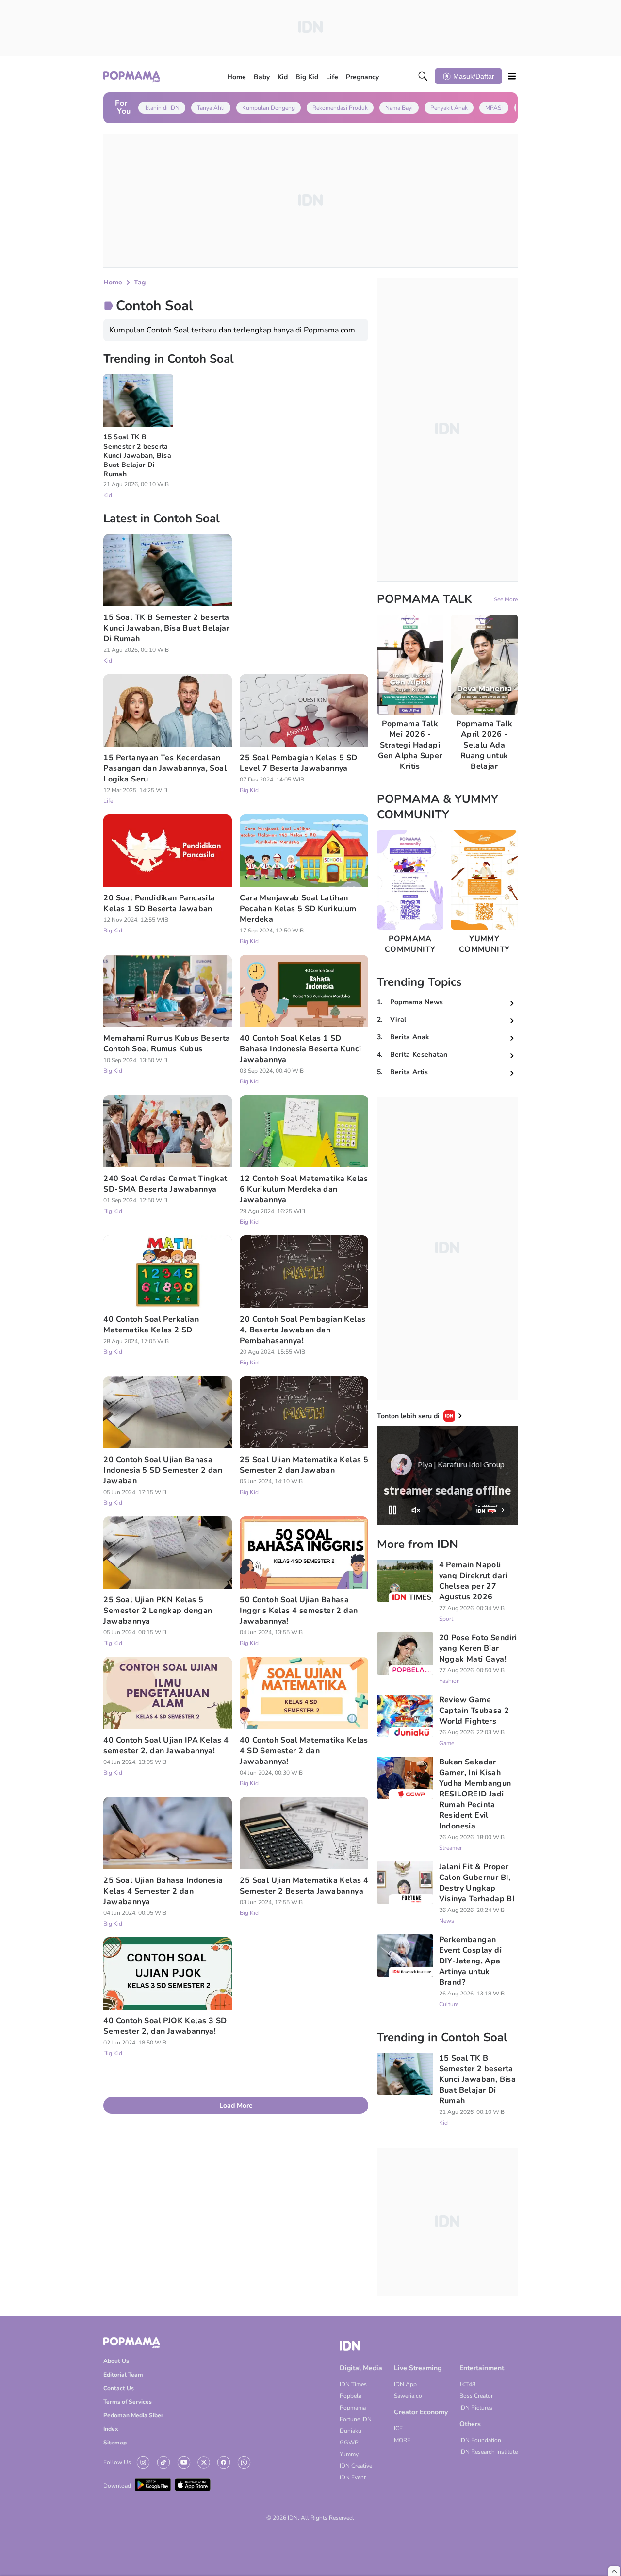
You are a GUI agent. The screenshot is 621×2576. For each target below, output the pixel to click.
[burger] (512, 76)
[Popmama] (132, 76)
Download (117, 2486)
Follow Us (117, 2462)
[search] (423, 76)
